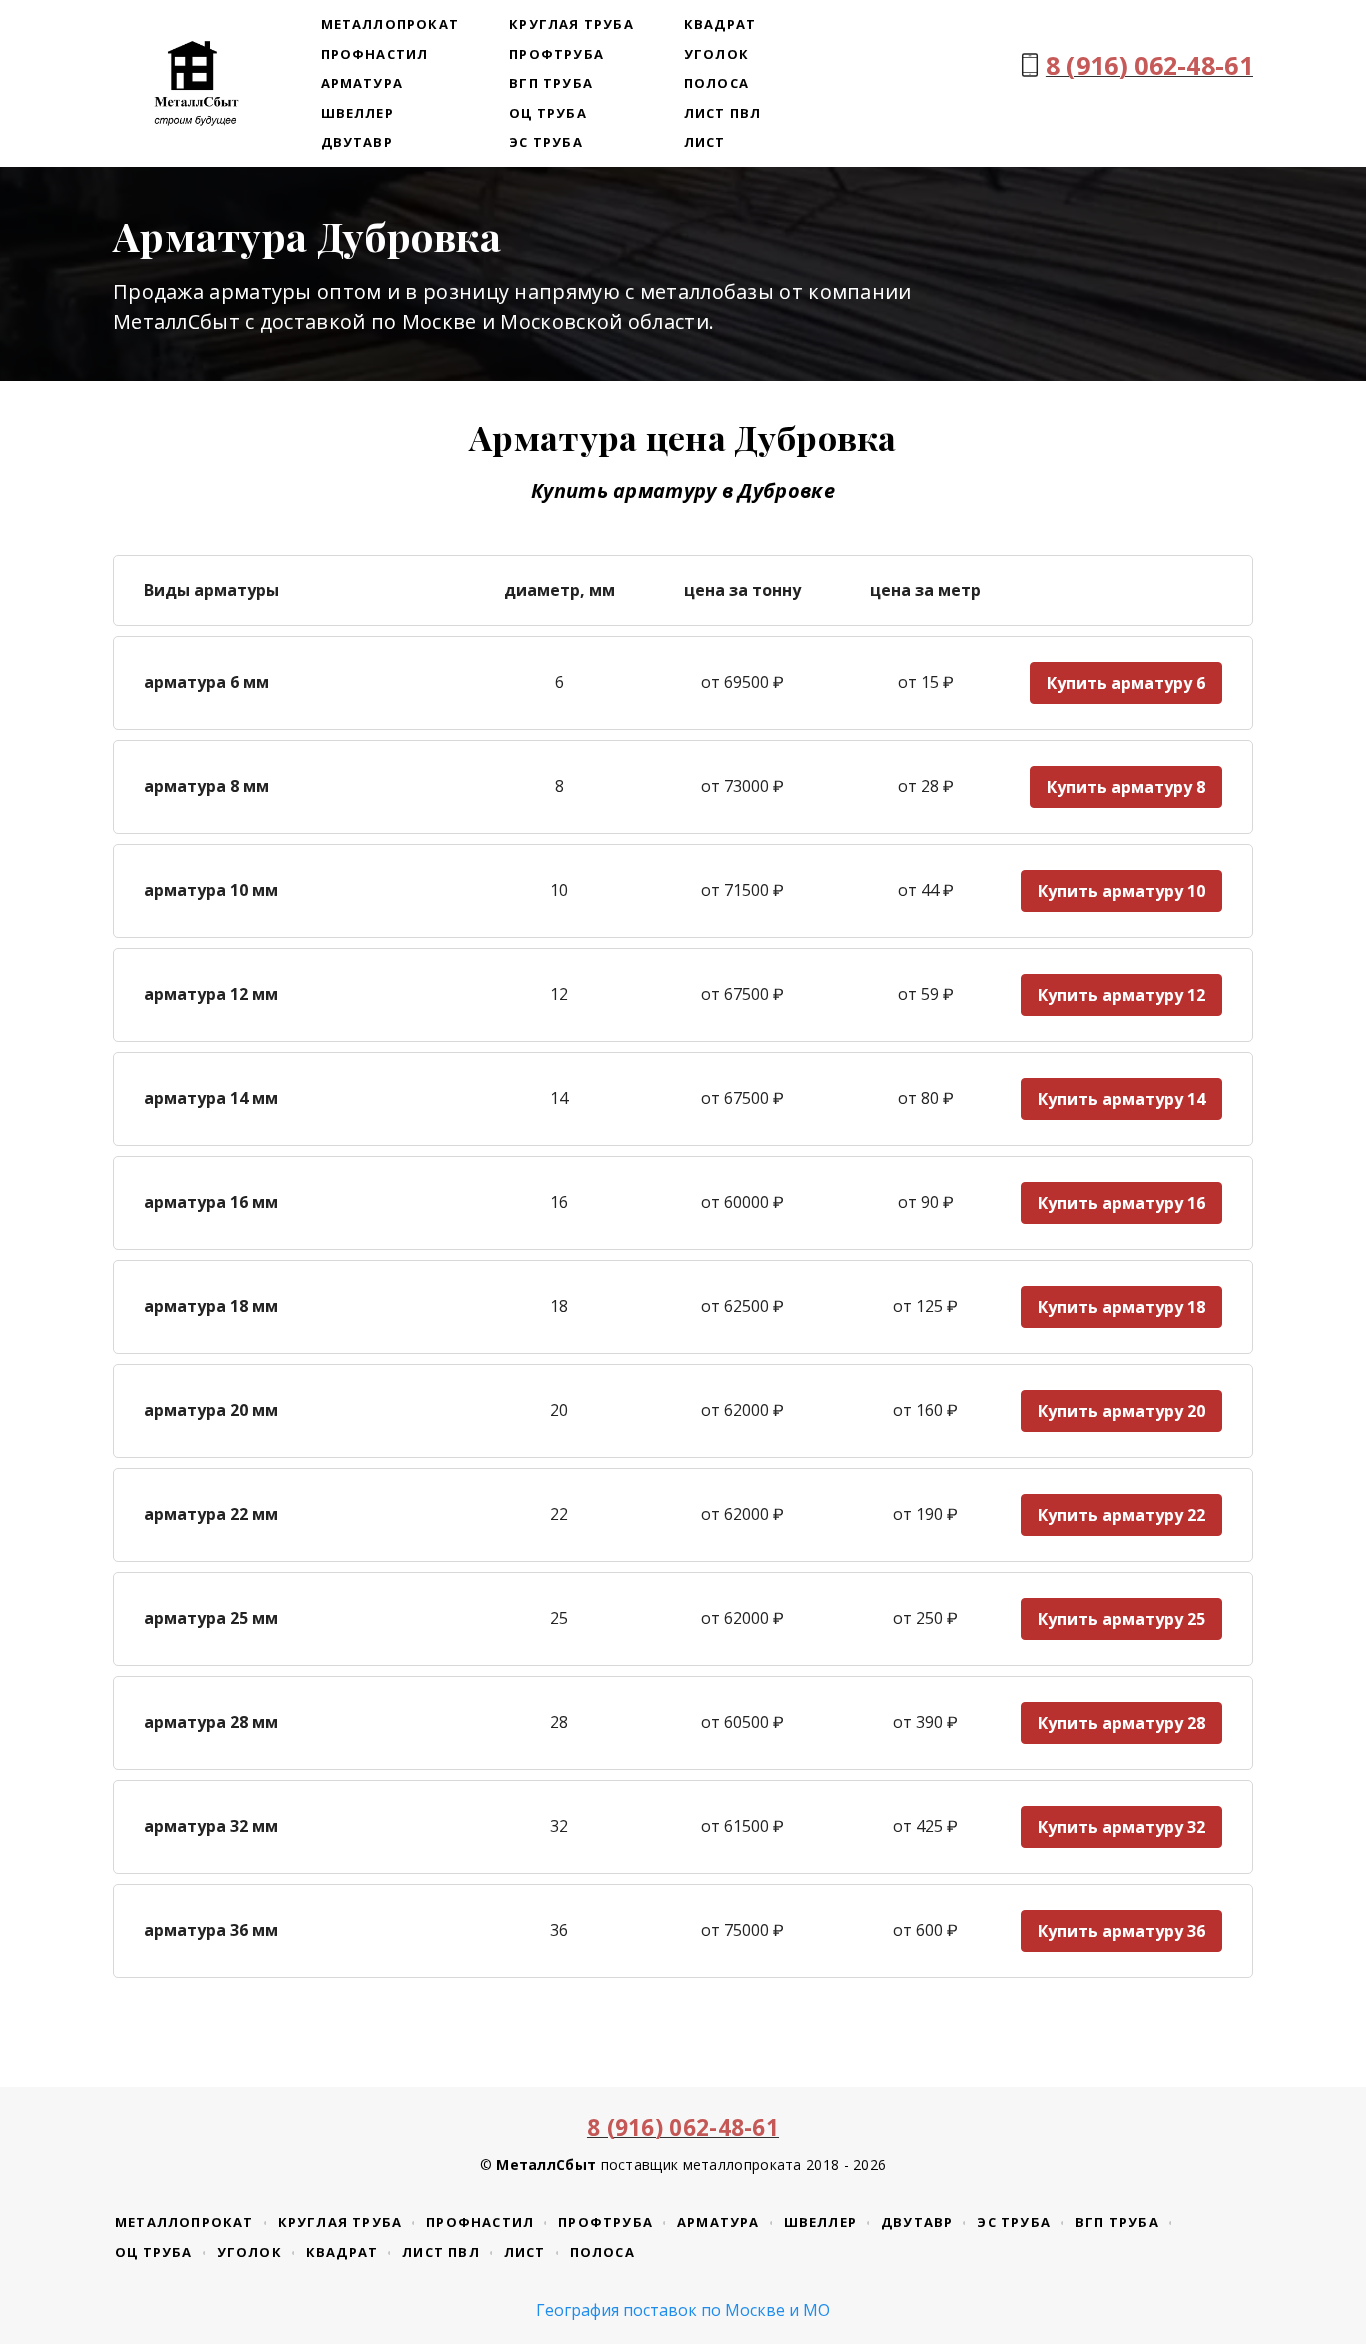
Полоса (716, 83)
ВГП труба (551, 83)
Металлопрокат (390, 24)
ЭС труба (546, 142)
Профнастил (375, 54)
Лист (705, 142)
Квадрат (720, 24)
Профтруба (556, 54)
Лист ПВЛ (723, 113)
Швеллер (357, 113)
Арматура (362, 83)
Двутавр (357, 142)
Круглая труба (571, 24)
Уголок (716, 54)
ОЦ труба (548, 113)
